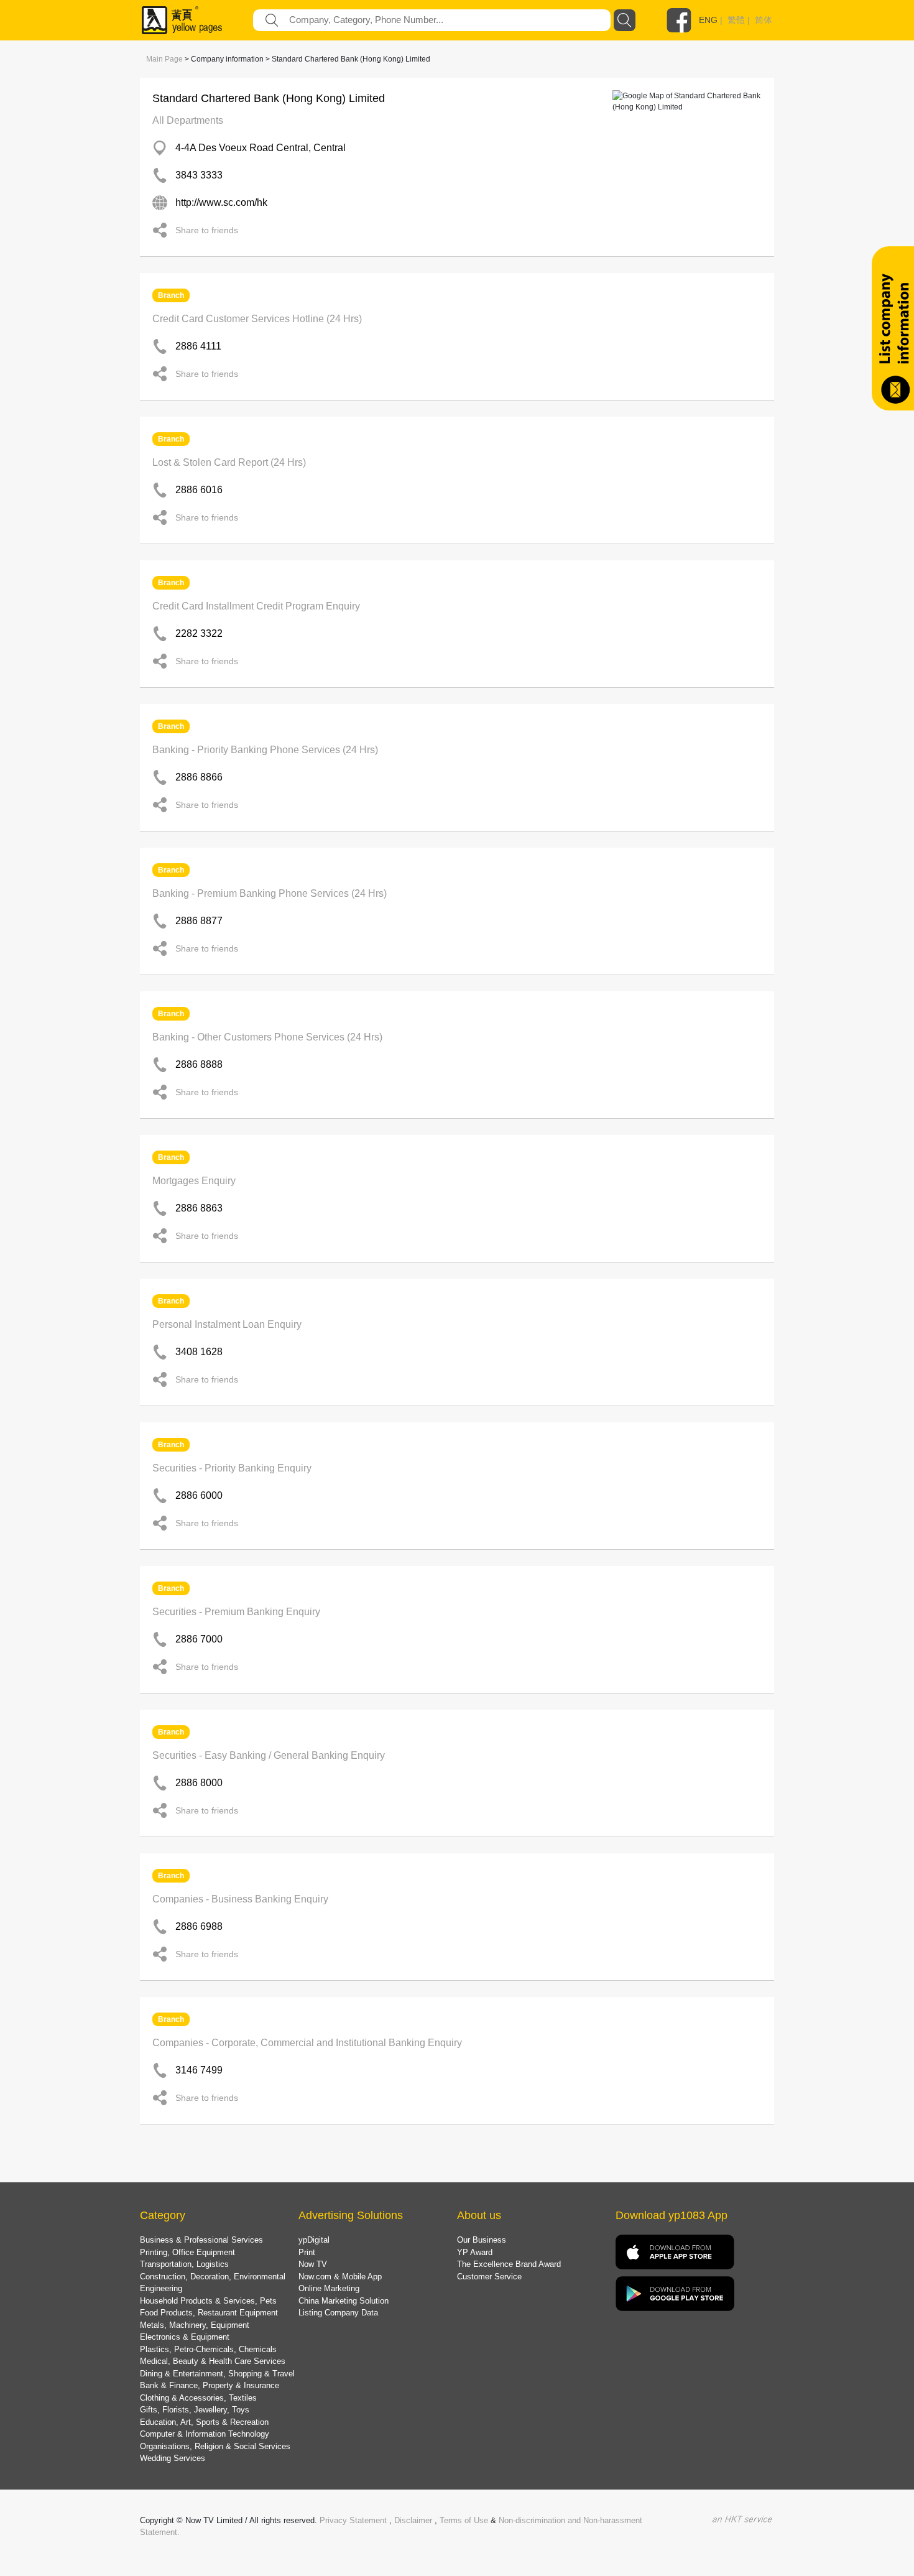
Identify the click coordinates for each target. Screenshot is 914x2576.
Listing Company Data (338, 2313)
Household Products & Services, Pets (208, 2301)
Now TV (313, 2264)
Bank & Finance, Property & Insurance (210, 2385)
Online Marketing (329, 2288)
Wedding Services (173, 2458)
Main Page (164, 59)
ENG (708, 20)
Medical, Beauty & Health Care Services (213, 2361)
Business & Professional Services (201, 2240)
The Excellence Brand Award (509, 2264)
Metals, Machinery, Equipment (195, 2325)
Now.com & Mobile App (340, 2277)
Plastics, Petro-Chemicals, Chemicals (208, 2349)
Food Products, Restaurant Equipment (209, 2313)
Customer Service (489, 2277)
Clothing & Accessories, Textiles (198, 2398)
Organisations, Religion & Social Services (215, 2446)
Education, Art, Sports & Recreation (204, 2422)
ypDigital (314, 2240)
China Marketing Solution (344, 2301)
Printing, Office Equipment (187, 2252)
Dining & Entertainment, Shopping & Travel (217, 2374)
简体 (764, 20)
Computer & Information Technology (205, 2434)
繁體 (736, 20)
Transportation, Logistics (184, 2264)
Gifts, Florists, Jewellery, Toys (195, 2410)
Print (307, 2252)
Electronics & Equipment (185, 2337)
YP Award (475, 2252)
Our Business (482, 2240)
